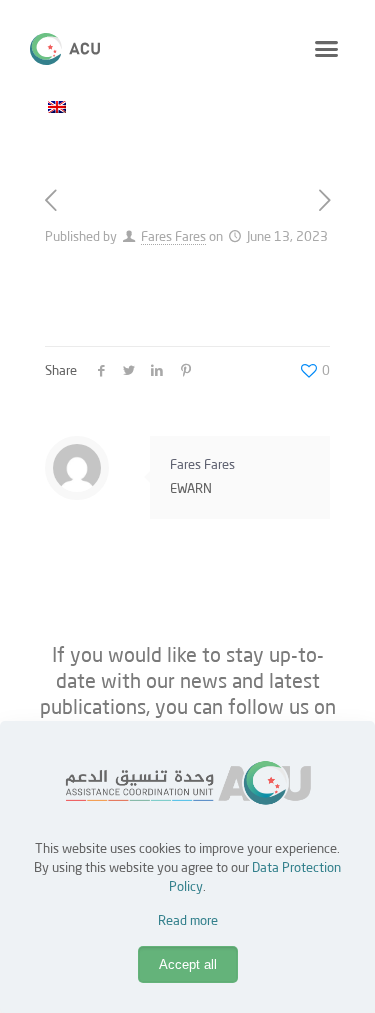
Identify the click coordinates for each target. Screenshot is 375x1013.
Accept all (188, 964)
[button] (327, 49)
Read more (188, 921)
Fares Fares (173, 237)
